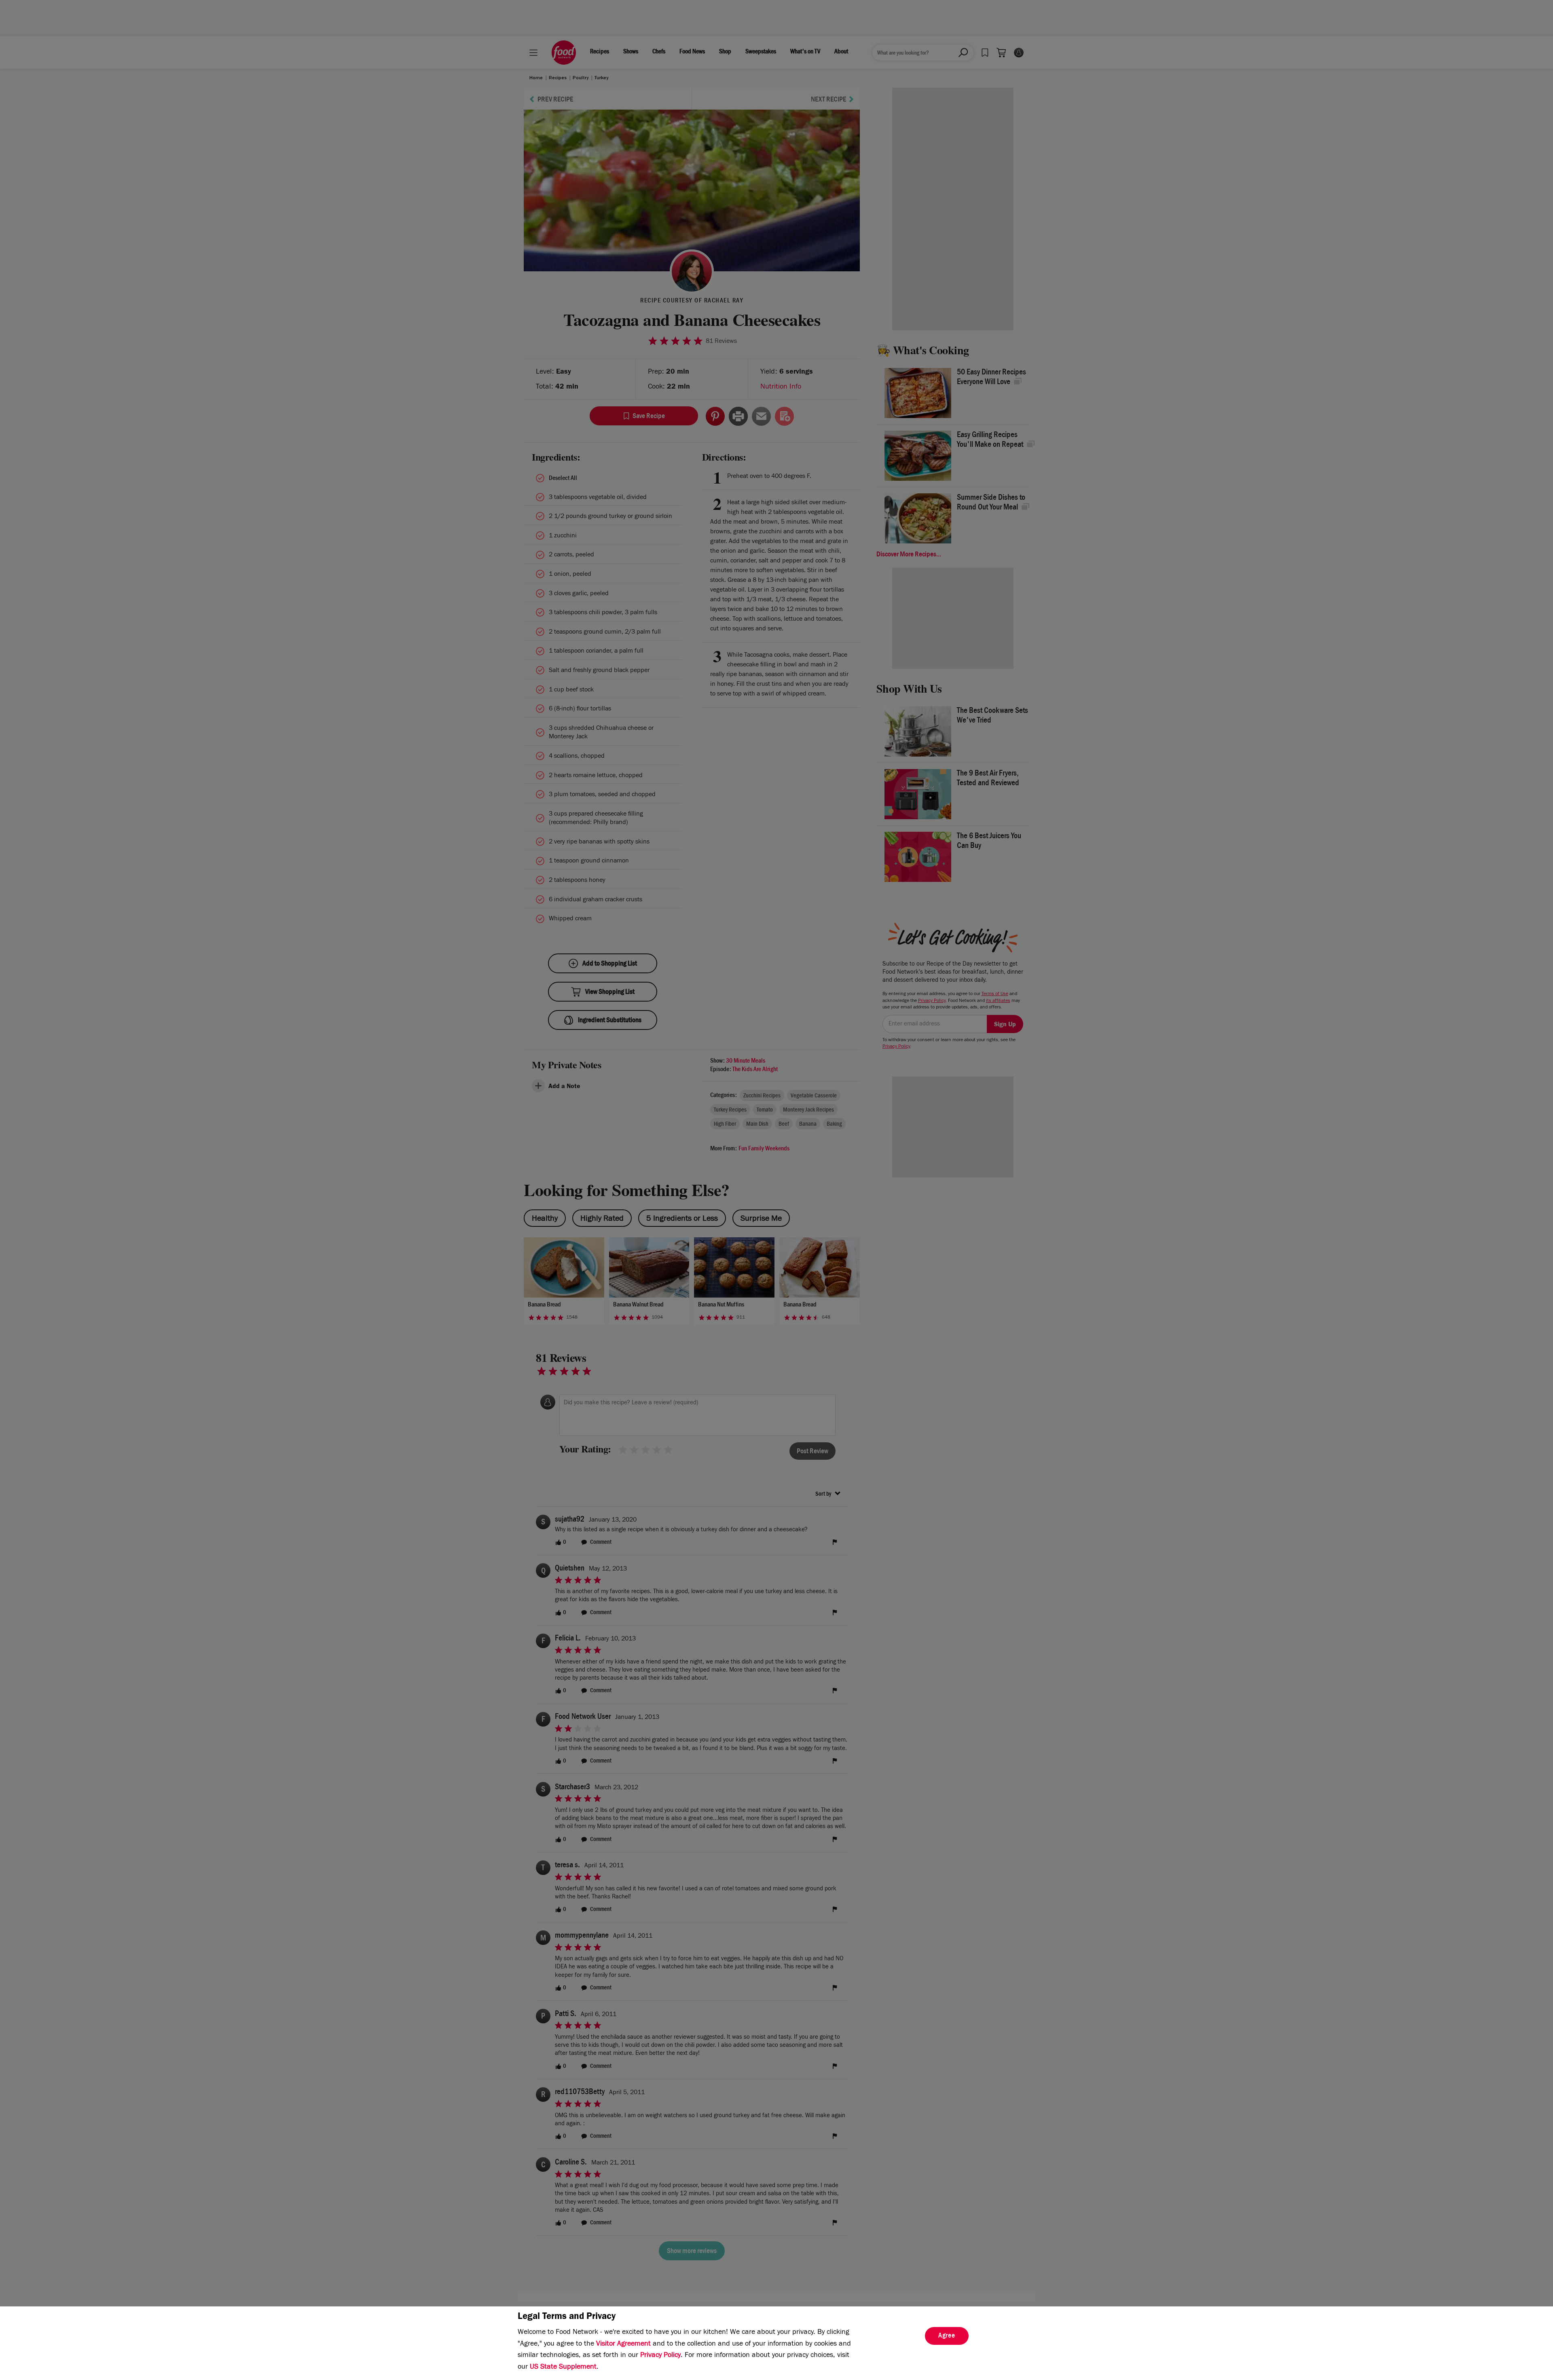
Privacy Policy (660, 2356)
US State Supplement (563, 2367)
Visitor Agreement (623, 2344)
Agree (947, 2336)
